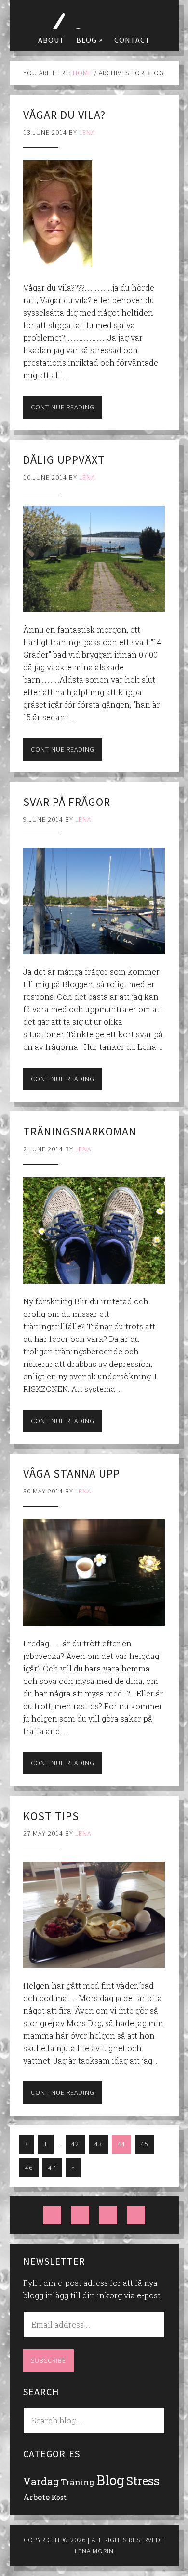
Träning (78, 2482)
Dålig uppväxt (64, 460)
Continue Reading (63, 407)
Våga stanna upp (72, 1473)
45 (145, 2144)
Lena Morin (94, 14)
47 (52, 2168)
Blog (110, 2480)
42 (75, 2144)
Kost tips (51, 1816)
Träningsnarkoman (80, 1131)
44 (121, 2144)
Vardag (41, 2481)
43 (98, 2144)
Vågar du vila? (64, 115)
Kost (59, 2497)
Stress (143, 2480)
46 (29, 2168)
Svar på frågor (67, 802)
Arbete (36, 2497)
